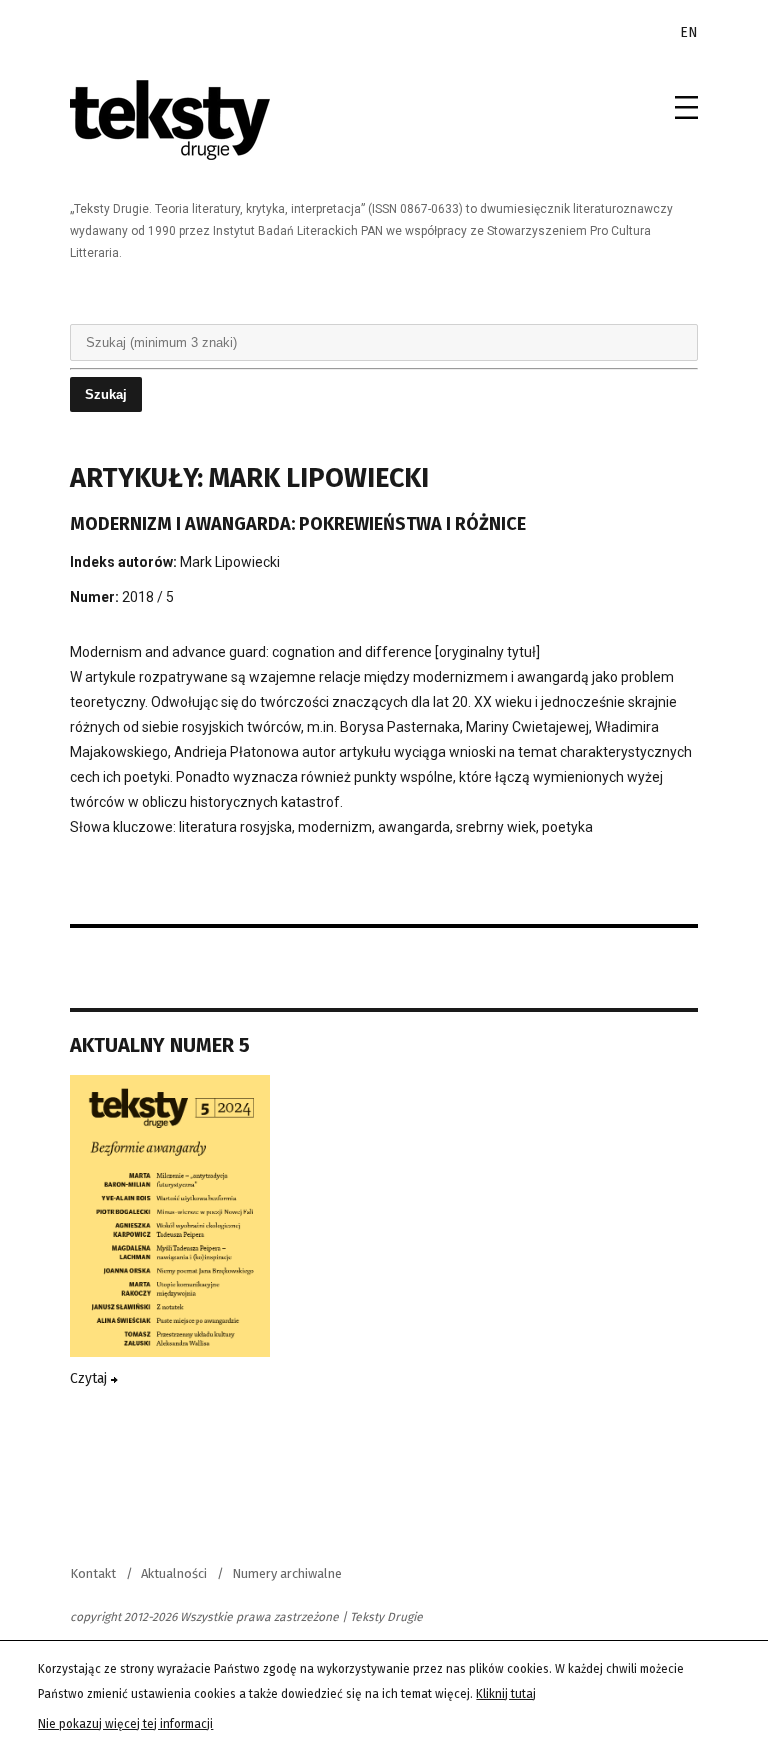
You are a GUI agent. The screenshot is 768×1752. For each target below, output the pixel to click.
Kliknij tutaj (506, 1694)
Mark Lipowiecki (230, 562)
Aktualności (174, 1573)
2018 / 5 (148, 597)
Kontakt (93, 1573)
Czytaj (90, 1378)
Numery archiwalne (287, 1573)
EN (689, 32)
